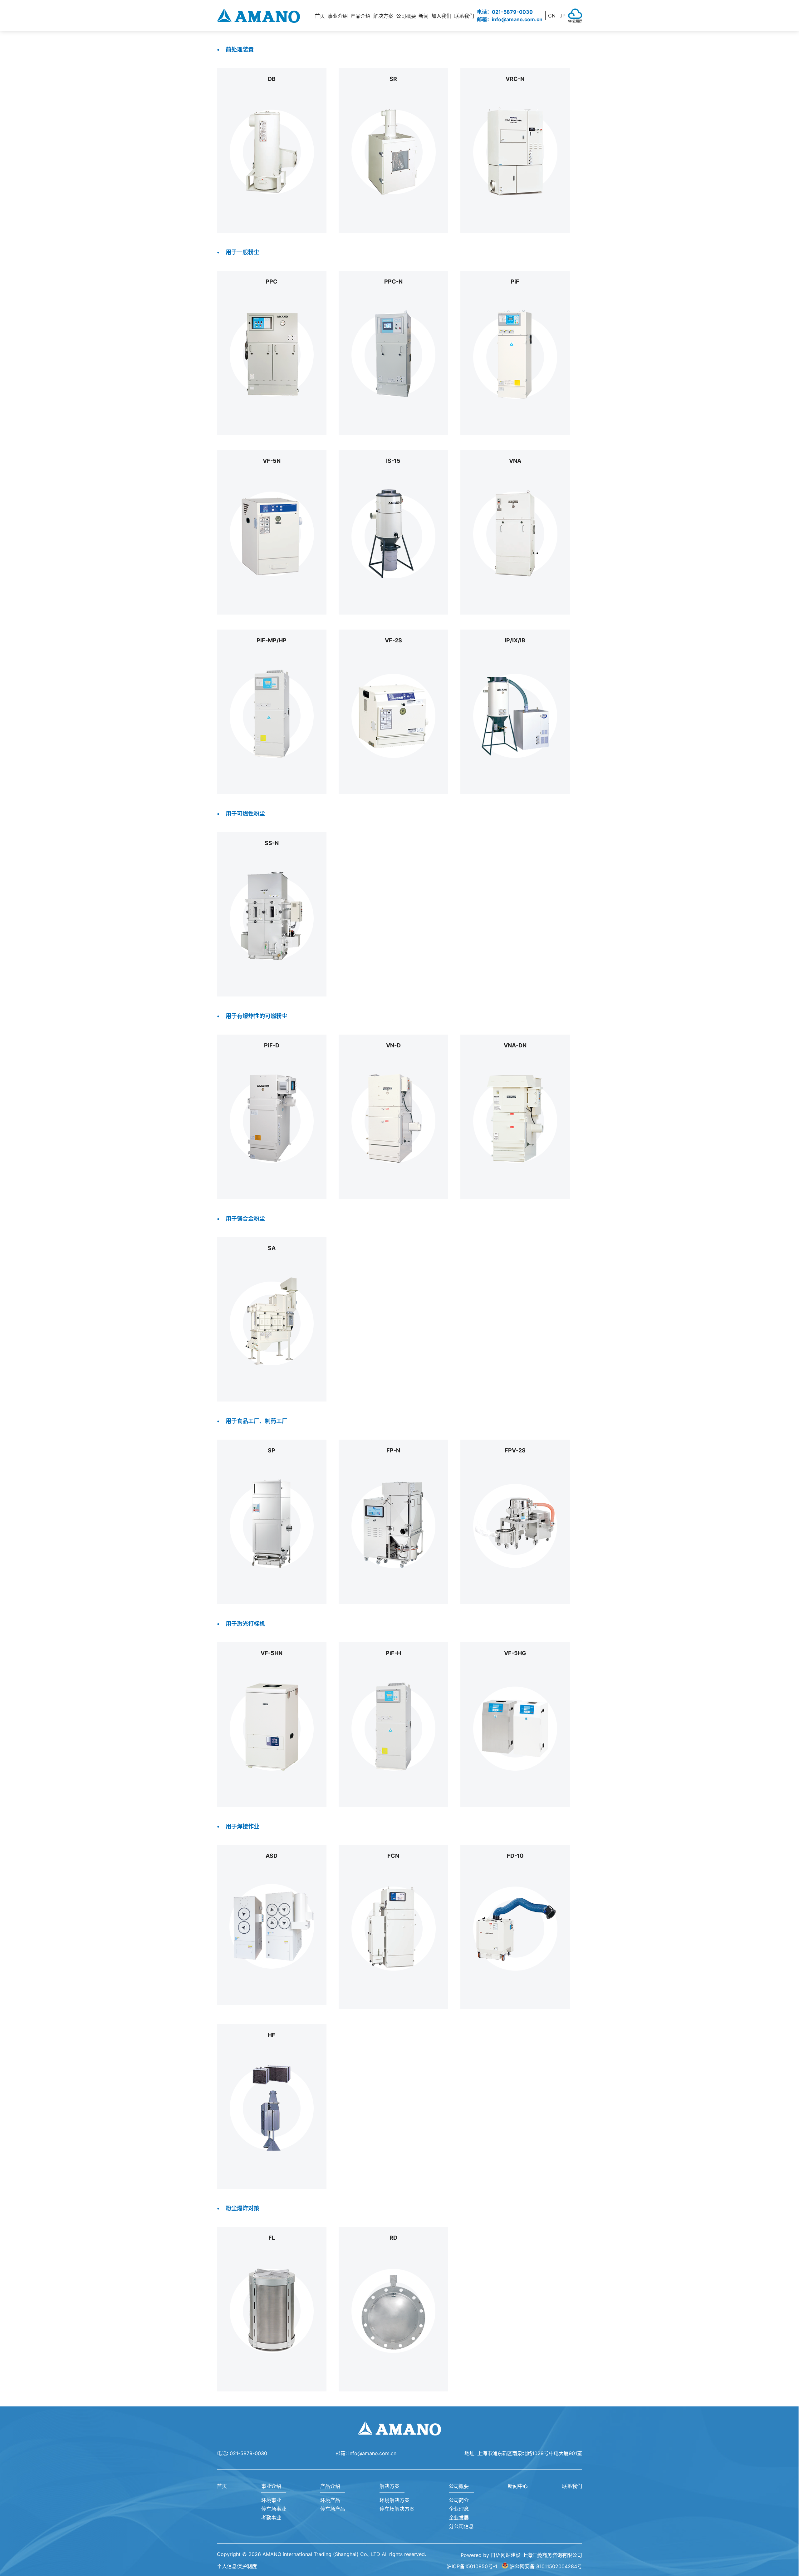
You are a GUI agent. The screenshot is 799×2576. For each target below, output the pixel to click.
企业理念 (459, 2509)
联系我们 (464, 16)
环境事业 (271, 2500)
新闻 (424, 16)
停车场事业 (274, 2509)
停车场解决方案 (397, 2509)
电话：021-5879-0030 (505, 12)
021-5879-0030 (248, 2453)
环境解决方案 (395, 2500)
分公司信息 (461, 2526)
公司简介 (459, 2500)
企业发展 (459, 2518)
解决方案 (390, 2486)
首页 (320, 16)
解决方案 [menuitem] (383, 16)
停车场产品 (333, 2509)
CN (552, 16)
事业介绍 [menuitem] (338, 16)
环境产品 (330, 2500)
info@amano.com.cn (372, 2453)
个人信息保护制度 (237, 2566)
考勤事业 (271, 2518)
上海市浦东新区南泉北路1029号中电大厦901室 (530, 2453)
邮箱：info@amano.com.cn (510, 19)
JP (563, 16)
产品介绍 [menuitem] (360, 16)
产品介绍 (330, 2486)
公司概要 (459, 2486)
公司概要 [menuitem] (406, 16)
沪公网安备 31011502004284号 (546, 2566)
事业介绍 (271, 2486)
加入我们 (441, 16)
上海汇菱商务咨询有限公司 (552, 2555)
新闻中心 (518, 2486)
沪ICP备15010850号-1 (472, 2566)
